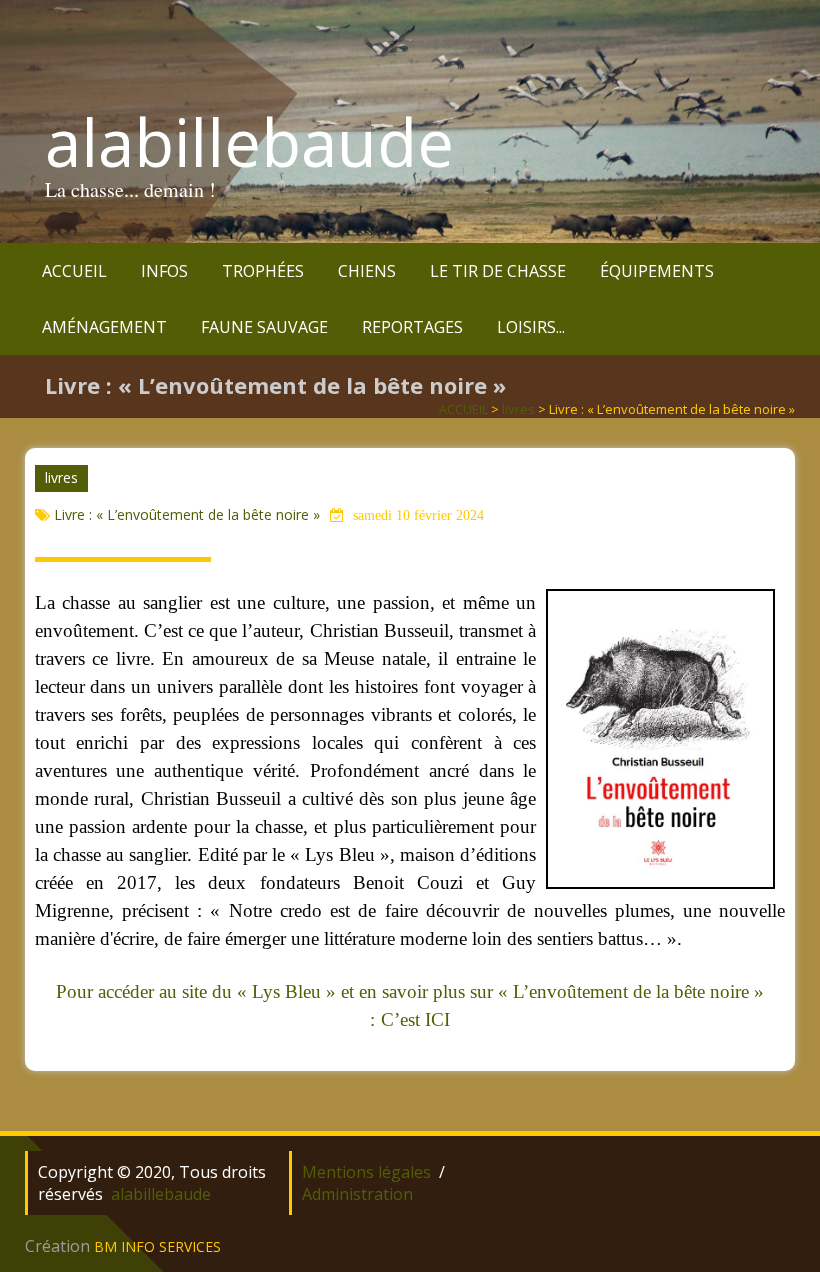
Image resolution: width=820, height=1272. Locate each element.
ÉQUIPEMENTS (657, 271)
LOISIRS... (531, 327)
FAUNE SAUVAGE (264, 327)
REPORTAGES (412, 327)
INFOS (164, 271)
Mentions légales (366, 1172)
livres (518, 409)
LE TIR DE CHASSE (498, 271)
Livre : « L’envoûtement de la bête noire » (187, 514)
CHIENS (367, 271)
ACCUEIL (74, 271)
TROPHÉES (263, 271)
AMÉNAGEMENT (104, 327)
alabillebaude (249, 142)
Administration (357, 1194)
